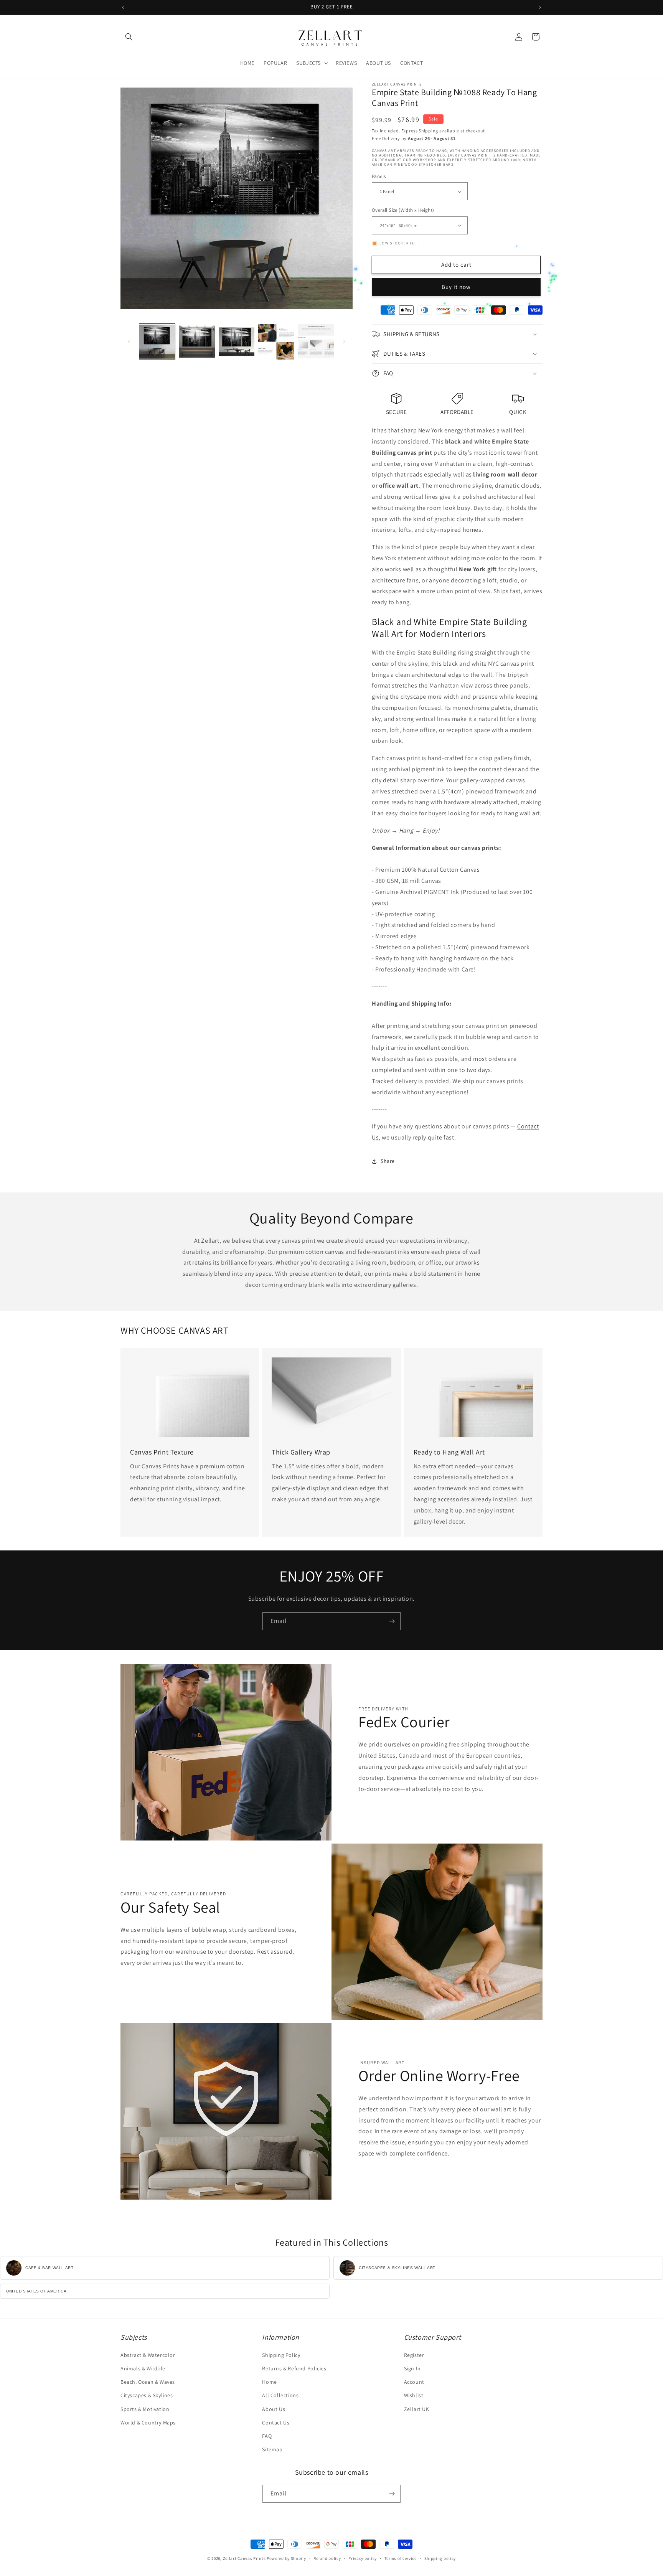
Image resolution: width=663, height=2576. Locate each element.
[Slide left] (129, 341)
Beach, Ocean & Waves (148, 2382)
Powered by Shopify (286, 2558)
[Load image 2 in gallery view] (197, 342)
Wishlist (414, 2395)
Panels (379, 176)
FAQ (267, 2436)
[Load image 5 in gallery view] (316, 342)
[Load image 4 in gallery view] (276, 342)
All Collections (280, 2395)
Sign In (412, 2368)
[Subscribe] (392, 1621)
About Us (274, 2409)
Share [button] (388, 1161)
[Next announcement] (540, 7)
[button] (129, 37)
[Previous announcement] (123, 7)
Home (269, 2382)
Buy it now (456, 287)
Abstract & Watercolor (148, 2355)
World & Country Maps (148, 2423)
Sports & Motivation (145, 2409)
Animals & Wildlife (143, 2368)
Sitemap (272, 2449)
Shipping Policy (281, 2355)
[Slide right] (344, 341)
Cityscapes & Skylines (147, 2395)
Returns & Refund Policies (294, 2368)
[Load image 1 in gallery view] (157, 342)
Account (414, 2382)
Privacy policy (363, 2558)
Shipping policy (440, 2558)
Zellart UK (417, 2409)
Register (414, 2355)
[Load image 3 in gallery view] (237, 342)
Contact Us (276, 2423)
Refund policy (327, 2558)
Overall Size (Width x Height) (403, 210)
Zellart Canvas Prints (244, 2558)
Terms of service (401, 2558)
